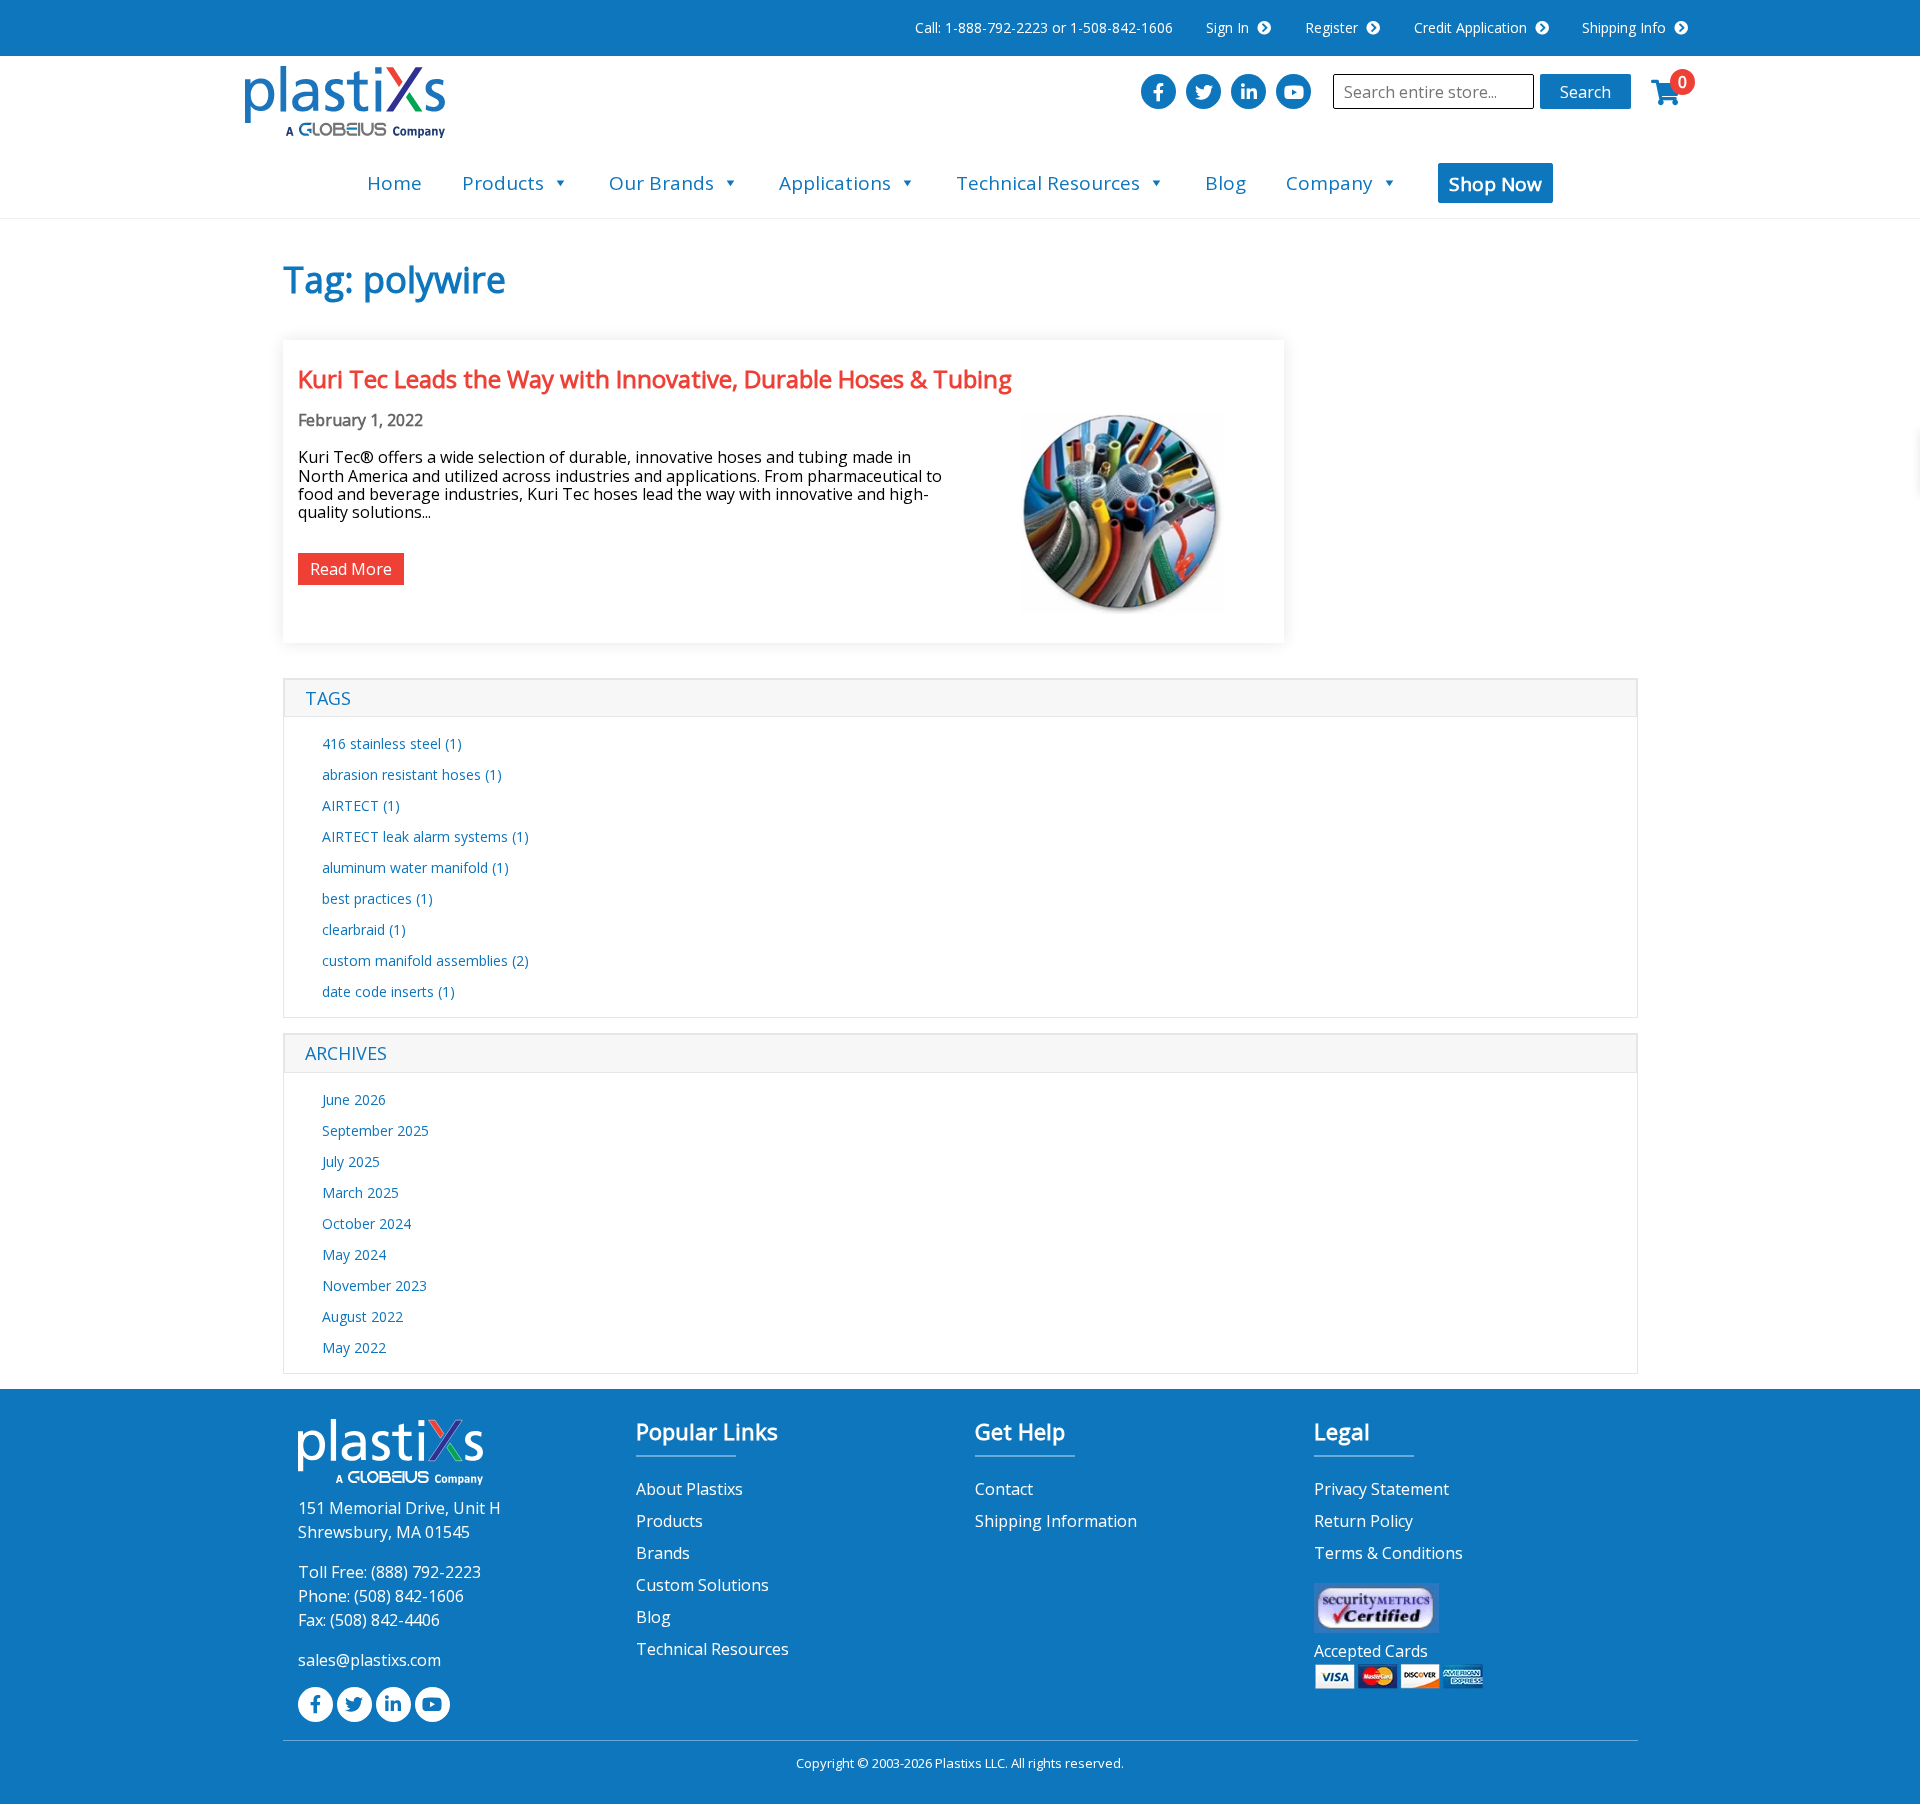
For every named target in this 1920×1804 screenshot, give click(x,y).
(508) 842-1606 (409, 1596)
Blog (1225, 183)
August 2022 (362, 1316)
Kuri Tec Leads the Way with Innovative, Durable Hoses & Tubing (655, 378)
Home (394, 183)
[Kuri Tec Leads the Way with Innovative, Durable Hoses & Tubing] (1123, 608)
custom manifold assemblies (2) (425, 960)
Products (503, 183)
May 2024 (354, 1254)
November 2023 (374, 1285)
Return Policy (1363, 1521)
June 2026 (354, 1099)
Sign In (1231, 27)
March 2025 (360, 1192)
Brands (663, 1553)
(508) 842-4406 (385, 1620)
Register (1335, 27)
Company (1329, 183)
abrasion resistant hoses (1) (412, 774)
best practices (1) (377, 898)
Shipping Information (1056, 1521)
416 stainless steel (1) (392, 743)
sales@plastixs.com (369, 1660)
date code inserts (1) (388, 991)
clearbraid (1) (364, 929)
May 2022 (354, 1347)
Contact (1004, 1489)
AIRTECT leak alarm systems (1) (425, 836)
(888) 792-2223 (426, 1572)
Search (1585, 92)
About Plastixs (689, 1489)
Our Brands (661, 183)
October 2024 (366, 1223)
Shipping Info (1628, 27)
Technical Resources (1048, 183)
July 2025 (351, 1161)
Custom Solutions (702, 1585)
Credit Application (1474, 27)
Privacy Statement (1381, 1489)
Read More (351, 569)
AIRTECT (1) (361, 805)
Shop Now (1495, 184)
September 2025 (375, 1130)
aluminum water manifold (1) (415, 867)
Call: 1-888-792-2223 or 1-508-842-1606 (1044, 27)
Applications (835, 183)
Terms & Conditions (1388, 1553)
